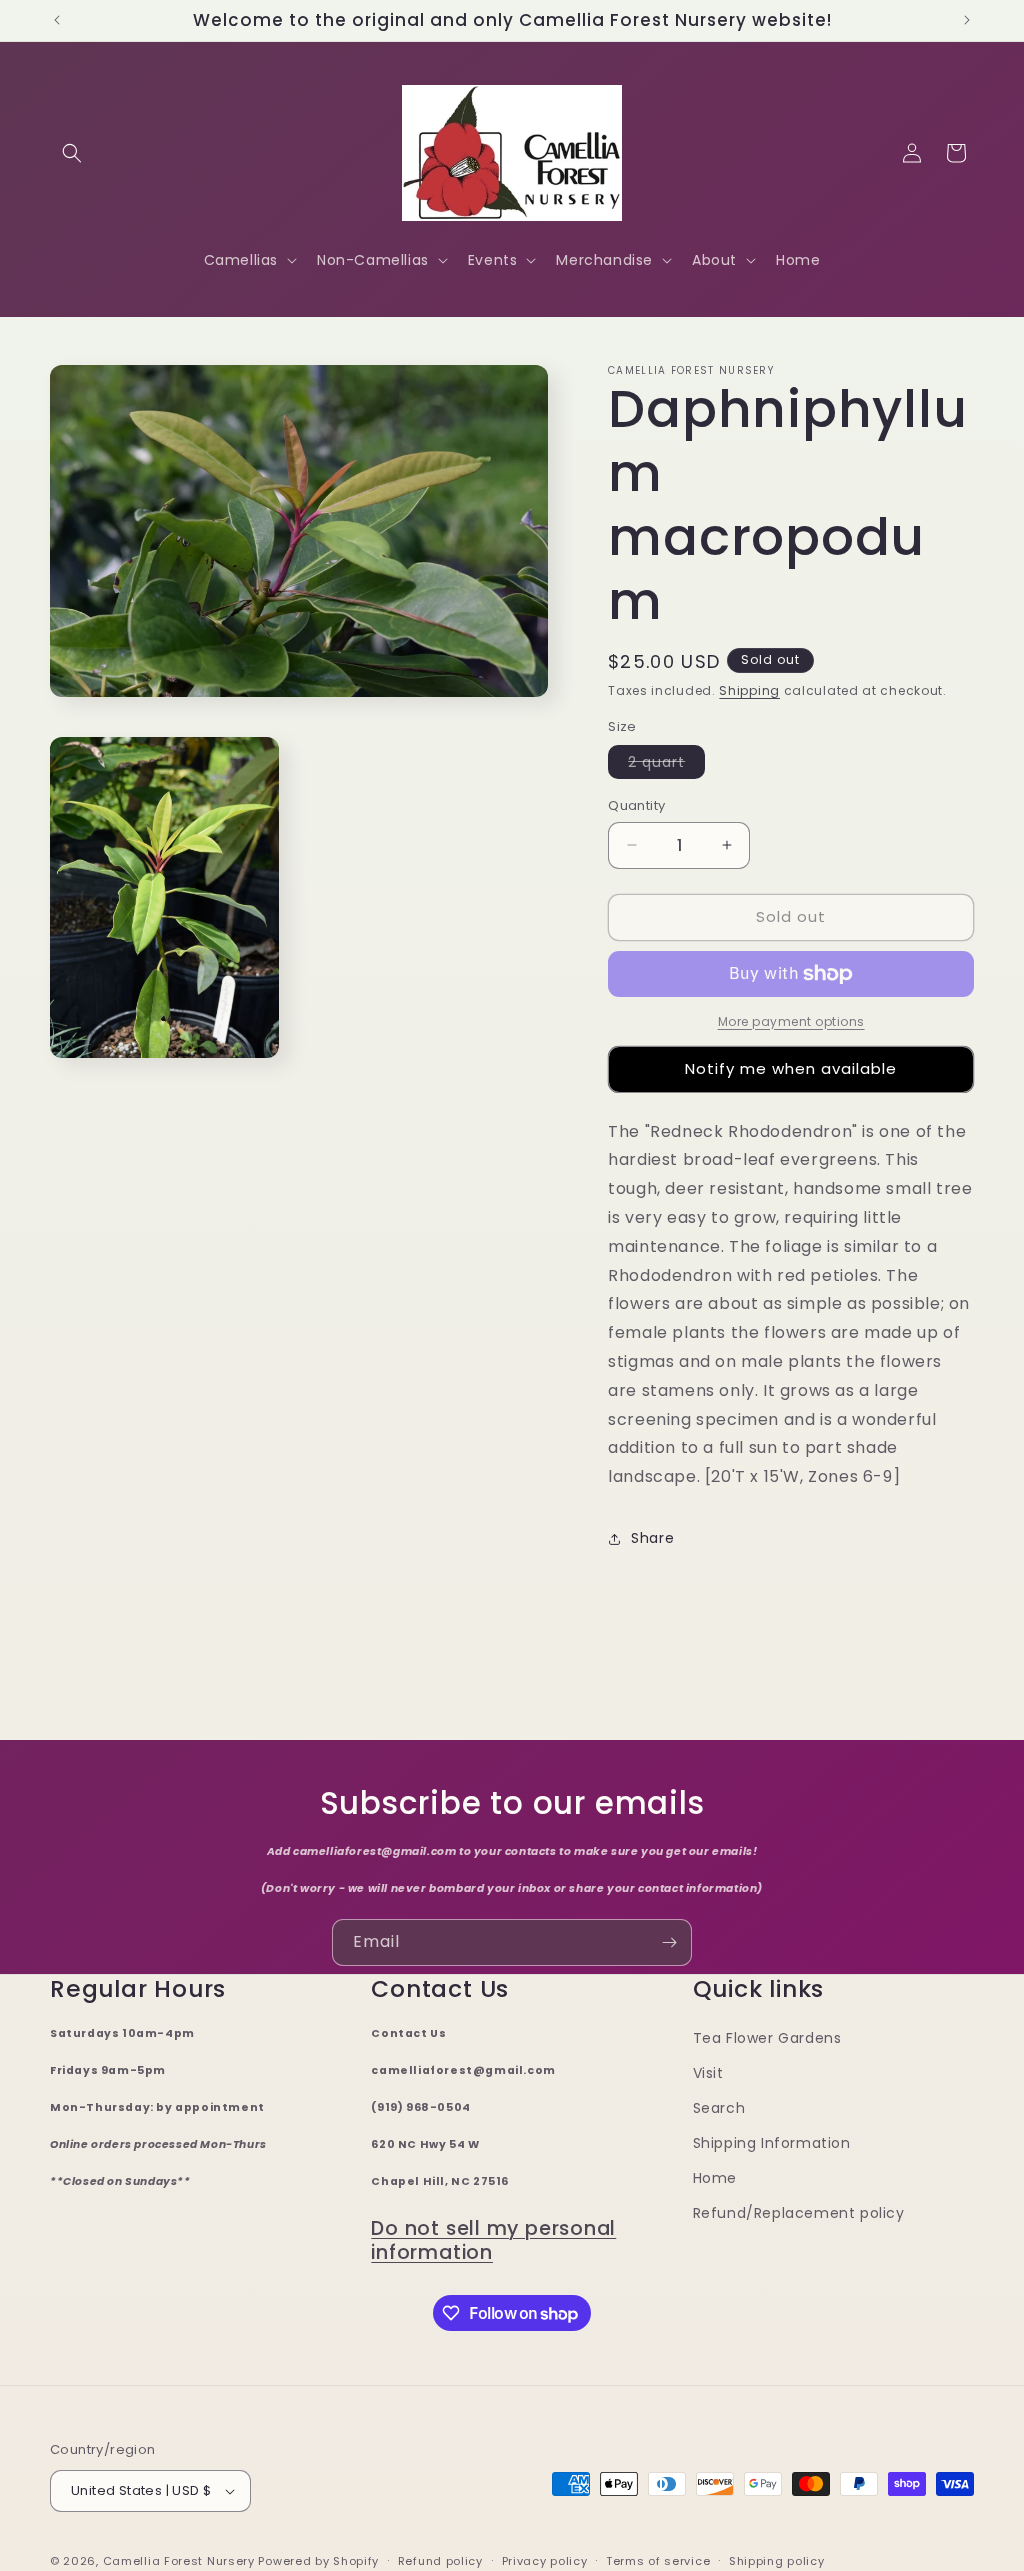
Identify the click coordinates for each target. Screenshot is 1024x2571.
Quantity (636, 805)
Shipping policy (777, 2561)
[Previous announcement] (57, 20)
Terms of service (658, 2561)
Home (715, 2178)
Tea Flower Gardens (767, 2038)
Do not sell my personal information (493, 2240)
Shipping (749, 690)
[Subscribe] (669, 1942)
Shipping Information (772, 2143)
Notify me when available (791, 1068)
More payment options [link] (791, 1021)
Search (719, 2108)
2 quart (666, 765)
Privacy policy (545, 2561)
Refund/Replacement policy (799, 2213)
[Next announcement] (967, 20)
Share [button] (652, 1538)
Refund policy (440, 2561)
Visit (708, 2073)
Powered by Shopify (318, 2561)
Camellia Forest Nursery (179, 2561)
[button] (72, 153)
